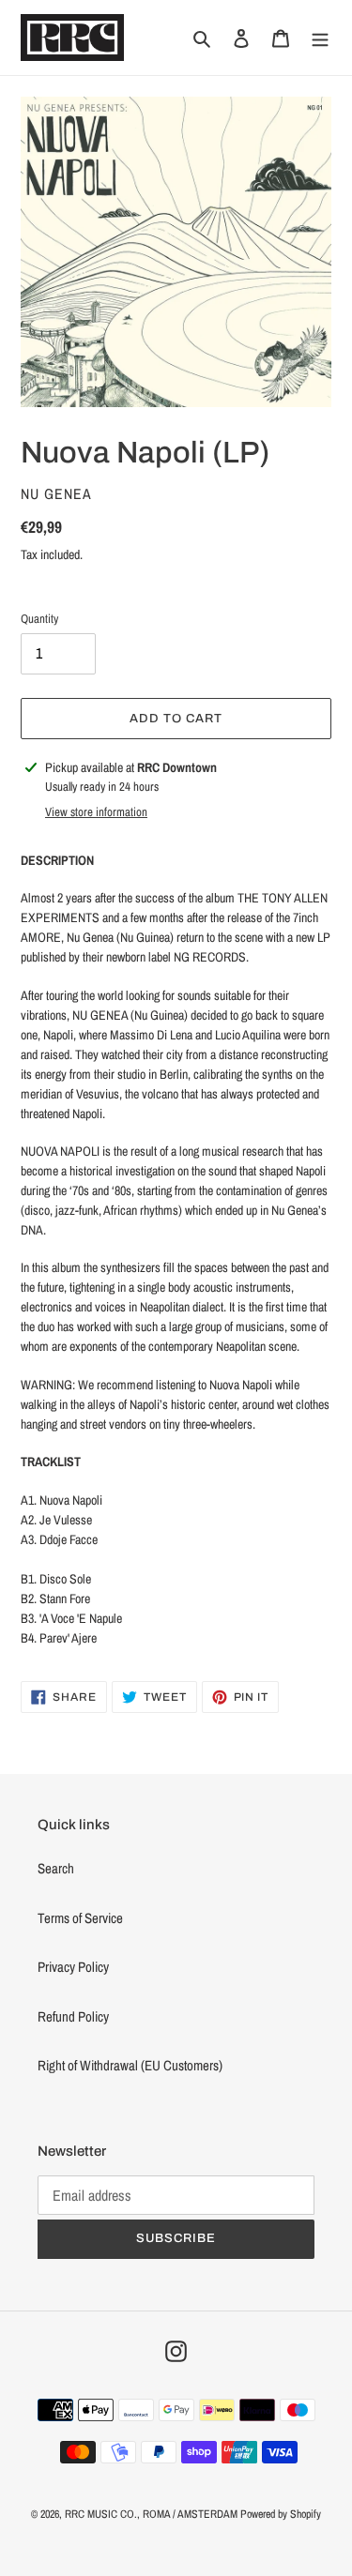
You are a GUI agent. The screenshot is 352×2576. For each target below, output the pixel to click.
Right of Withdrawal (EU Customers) (130, 2065)
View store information (96, 812)
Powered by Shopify (281, 2514)
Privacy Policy (73, 1967)
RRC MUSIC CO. (101, 2514)
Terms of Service (80, 1918)
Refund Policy (73, 2016)
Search (56, 1868)
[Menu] (320, 38)
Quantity (39, 619)
